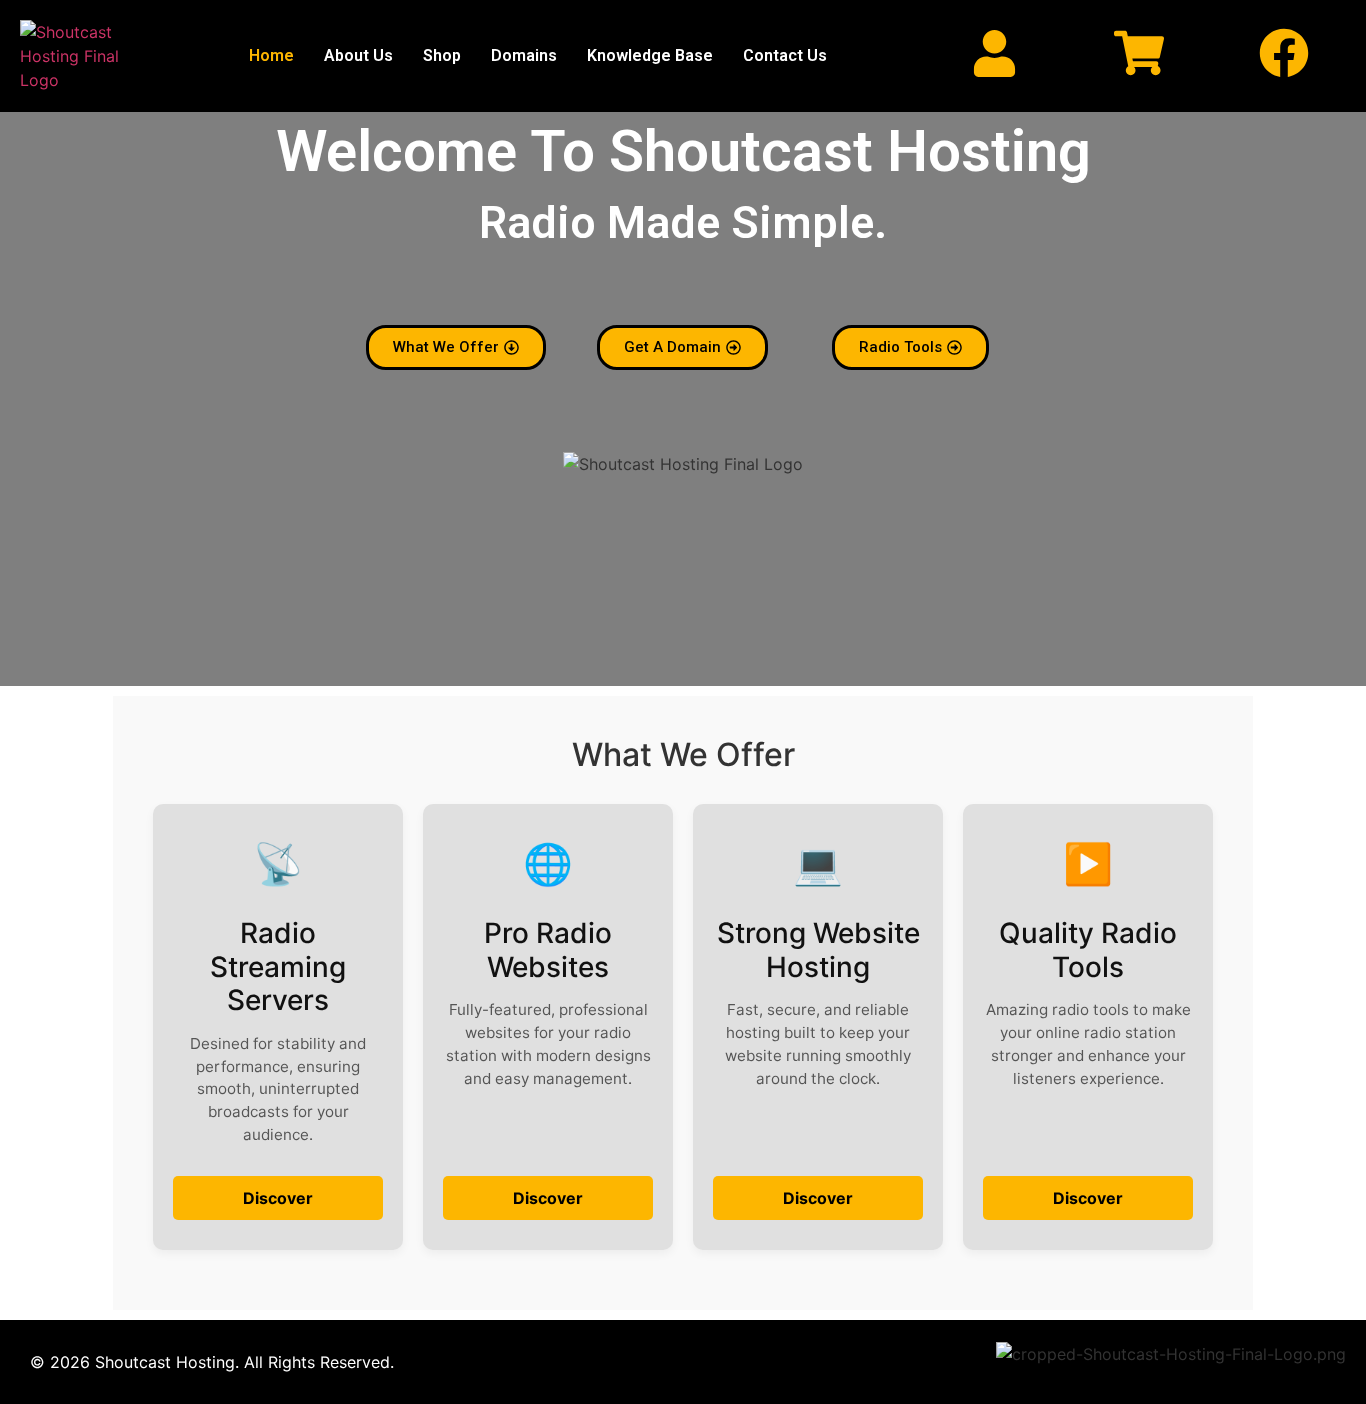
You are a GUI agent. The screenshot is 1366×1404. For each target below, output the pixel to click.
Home (271, 55)
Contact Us (785, 55)
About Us (358, 55)
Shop (442, 55)
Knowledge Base (650, 55)
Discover (278, 1198)
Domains (524, 55)
